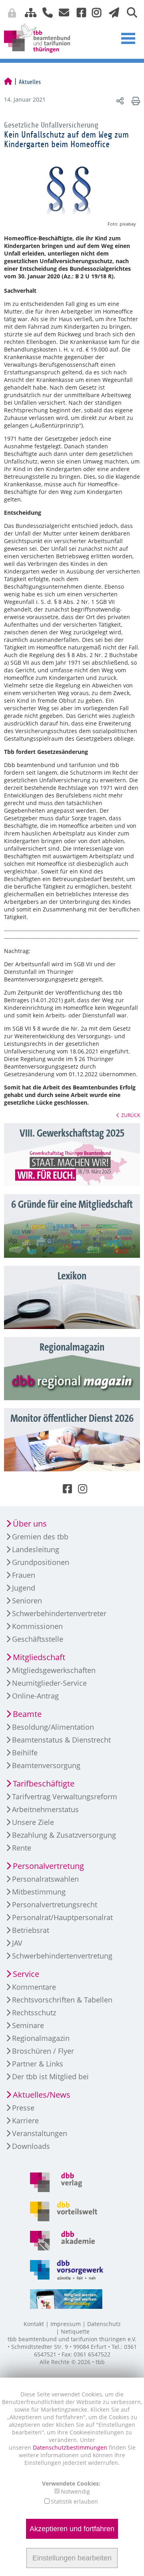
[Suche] (129, 12)
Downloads (31, 2146)
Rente (22, 1848)
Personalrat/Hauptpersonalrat (62, 1917)
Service (26, 1974)
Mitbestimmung (39, 1892)
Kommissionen (37, 1626)
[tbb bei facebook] (78, 12)
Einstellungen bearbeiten (72, 2558)
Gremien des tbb (40, 1537)
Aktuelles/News (42, 2095)
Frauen (24, 1575)
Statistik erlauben (74, 2501)
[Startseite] (8, 82)
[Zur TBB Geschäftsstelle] (45, 12)
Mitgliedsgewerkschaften (54, 1670)
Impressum (66, 2324)
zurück (131, 1115)
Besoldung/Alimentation (53, 1727)
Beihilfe (25, 1753)
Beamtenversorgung (46, 1765)
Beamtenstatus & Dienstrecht (61, 1740)
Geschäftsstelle (38, 1639)
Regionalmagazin (41, 2038)
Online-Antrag (35, 1696)
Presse (23, 2108)
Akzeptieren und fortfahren (72, 2529)
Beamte (27, 1714)
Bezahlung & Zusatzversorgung (64, 1835)
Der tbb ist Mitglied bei (50, 2076)
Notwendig (75, 2491)
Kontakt (34, 2324)
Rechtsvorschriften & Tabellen (62, 2000)
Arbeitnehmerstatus (45, 1809)
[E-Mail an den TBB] (62, 12)
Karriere (25, 2120)
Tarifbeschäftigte (44, 1784)
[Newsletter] (112, 12)
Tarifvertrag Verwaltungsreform (65, 1797)
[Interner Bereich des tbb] (102, 14)
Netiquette (75, 2331)
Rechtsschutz (34, 2012)
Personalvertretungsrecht (55, 1905)
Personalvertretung (48, 1866)
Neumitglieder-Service (49, 1683)
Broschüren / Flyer (43, 2051)
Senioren (27, 1601)
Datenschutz (104, 2324)
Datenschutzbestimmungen (71, 2447)
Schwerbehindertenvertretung (62, 1956)
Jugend (24, 1588)
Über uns (30, 1524)
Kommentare (34, 1987)
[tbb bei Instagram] (94, 12)
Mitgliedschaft (39, 1657)
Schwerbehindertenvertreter (59, 1613)
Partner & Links (38, 2064)
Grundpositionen (41, 1562)
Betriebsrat (31, 1930)
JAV (17, 1943)
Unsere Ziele (33, 1822)
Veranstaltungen (40, 2133)
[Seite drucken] (135, 101)
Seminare (28, 2025)
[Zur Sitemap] (28, 12)
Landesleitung (36, 1549)
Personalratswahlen (45, 1879)
